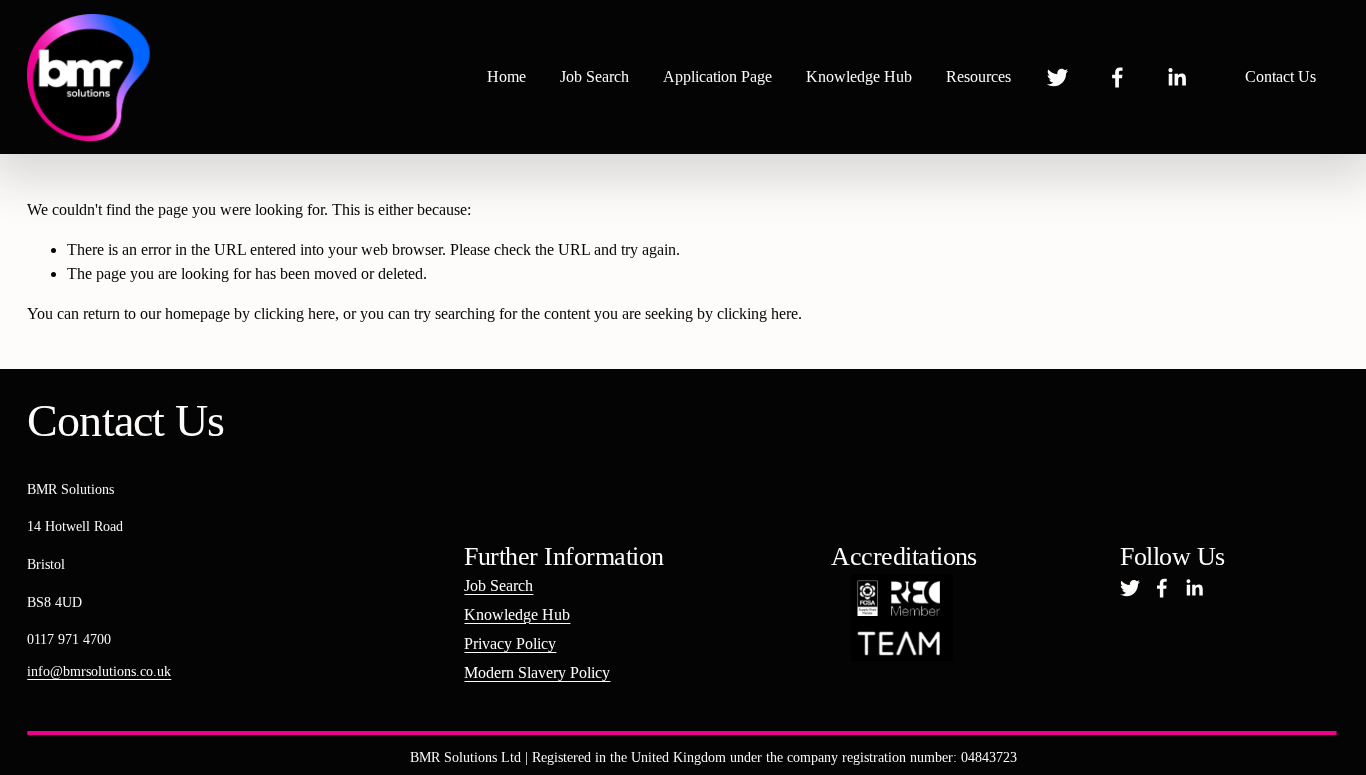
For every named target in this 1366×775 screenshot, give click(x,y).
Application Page (717, 76)
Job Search (594, 76)
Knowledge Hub (859, 76)
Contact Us (1280, 76)
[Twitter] (1057, 77)
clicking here (294, 313)
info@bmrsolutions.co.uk (99, 671)
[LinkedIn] (1176, 77)
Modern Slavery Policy (537, 672)
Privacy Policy (510, 643)
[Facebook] (1117, 77)
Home (506, 76)
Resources (978, 76)
